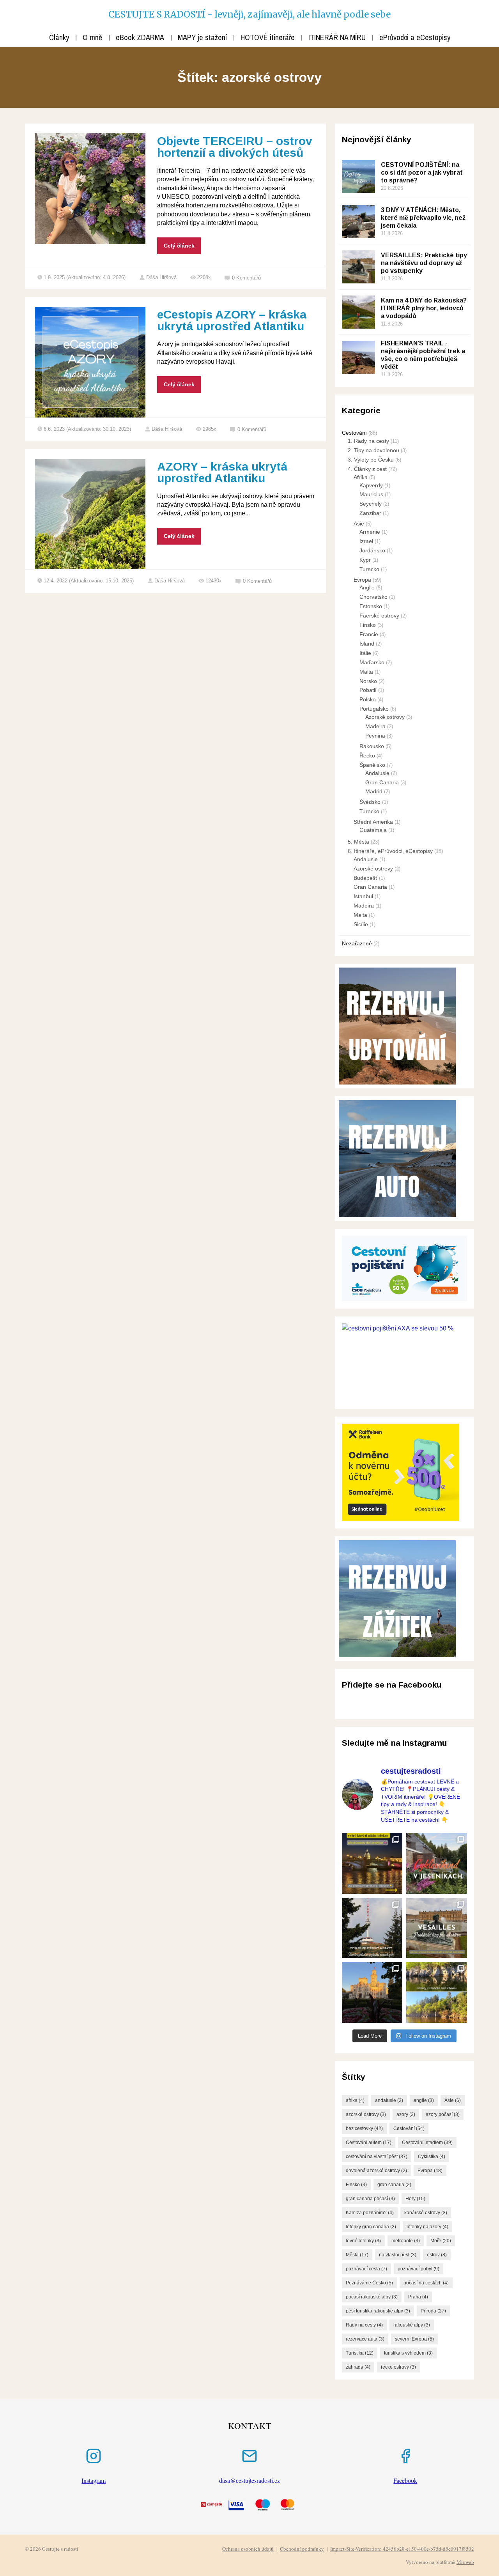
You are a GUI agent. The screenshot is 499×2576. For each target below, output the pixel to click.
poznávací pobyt (418, 2269)
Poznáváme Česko (369, 2283)
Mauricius (371, 494)
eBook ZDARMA (140, 37)
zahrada (358, 2367)
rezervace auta (365, 2339)
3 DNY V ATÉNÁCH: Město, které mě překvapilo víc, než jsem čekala (423, 218)
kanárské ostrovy (426, 2213)
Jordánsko (372, 550)
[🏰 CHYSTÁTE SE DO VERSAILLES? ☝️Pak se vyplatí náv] (437, 1928)
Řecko (367, 755)
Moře (441, 2241)
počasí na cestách (426, 2283)
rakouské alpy (412, 2325)
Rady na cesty (364, 2325)
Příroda (433, 2311)
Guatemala (373, 830)
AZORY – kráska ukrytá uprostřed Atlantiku (222, 472)
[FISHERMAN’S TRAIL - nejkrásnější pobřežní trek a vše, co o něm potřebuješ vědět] (358, 357)
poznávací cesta (366, 2269)
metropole (406, 2241)
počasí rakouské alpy (372, 2297)
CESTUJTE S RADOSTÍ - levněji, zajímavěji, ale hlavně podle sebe (249, 14)
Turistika (360, 2353)
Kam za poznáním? (370, 2213)
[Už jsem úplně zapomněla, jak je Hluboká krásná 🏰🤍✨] (372, 1992)
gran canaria (394, 2185)
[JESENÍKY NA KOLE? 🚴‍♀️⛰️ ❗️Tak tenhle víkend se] (437, 1863)
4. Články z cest (367, 469)
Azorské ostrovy (385, 717)
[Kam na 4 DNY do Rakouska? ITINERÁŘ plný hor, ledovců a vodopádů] (358, 312)
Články (59, 37)
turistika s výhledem (408, 2353)
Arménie (370, 532)
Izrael (366, 541)
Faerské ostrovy (379, 616)
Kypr (365, 560)
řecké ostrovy (398, 2367)
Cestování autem (369, 2143)
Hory (415, 2199)
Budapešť (365, 878)
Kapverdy (371, 485)
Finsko (368, 625)
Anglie (367, 587)
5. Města (358, 842)
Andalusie (377, 773)
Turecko (369, 569)
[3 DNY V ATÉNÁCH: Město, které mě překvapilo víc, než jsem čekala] (358, 222)
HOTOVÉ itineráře (268, 37)
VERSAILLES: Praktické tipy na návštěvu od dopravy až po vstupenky (424, 263)
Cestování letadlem (427, 2143)
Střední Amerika (373, 822)
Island (367, 644)
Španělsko (372, 765)
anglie (424, 2100)
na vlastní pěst (398, 2255)
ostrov (437, 2255)
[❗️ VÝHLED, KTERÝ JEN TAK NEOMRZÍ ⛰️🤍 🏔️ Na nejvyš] (372, 1928)
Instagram (94, 2480)
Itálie (365, 653)
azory (406, 2114)
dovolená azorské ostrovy (376, 2171)
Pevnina (375, 736)
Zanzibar (370, 513)
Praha (418, 2297)
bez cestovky (364, 2128)
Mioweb (465, 2562)
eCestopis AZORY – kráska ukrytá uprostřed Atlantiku (232, 320)
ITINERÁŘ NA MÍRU (337, 37)
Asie (359, 524)
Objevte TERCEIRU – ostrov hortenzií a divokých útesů (235, 147)
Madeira (375, 726)
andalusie (389, 2100)
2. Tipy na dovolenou (373, 450)
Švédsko (370, 802)
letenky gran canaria (371, 2227)
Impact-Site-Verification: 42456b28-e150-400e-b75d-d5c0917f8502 (402, 2549)
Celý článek (179, 246)
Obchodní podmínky (302, 2549)
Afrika (361, 477)
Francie (369, 634)
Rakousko (372, 746)
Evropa (362, 580)
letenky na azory (427, 2227)
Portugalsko (374, 709)
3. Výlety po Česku (371, 460)
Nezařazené (357, 943)
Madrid (374, 791)
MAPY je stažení (202, 37)
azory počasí (443, 2114)
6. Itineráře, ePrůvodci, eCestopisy (390, 851)
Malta (366, 672)
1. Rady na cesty (368, 441)
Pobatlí (368, 690)
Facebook (405, 2480)
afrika (355, 2100)
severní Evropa (414, 2339)
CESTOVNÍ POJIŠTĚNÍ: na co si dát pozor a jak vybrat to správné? (422, 172)
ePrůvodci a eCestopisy (415, 37)
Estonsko (371, 606)
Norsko (368, 681)
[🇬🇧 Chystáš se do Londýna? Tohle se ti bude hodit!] (372, 1863)
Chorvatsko (373, 597)
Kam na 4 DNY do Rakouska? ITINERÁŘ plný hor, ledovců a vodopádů (424, 308)
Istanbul (363, 896)
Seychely (371, 504)
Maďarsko (372, 662)
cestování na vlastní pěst (377, 2157)
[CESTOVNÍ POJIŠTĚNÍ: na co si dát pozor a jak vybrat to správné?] (358, 176)
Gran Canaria (382, 782)
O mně (92, 37)
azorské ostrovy (366, 2114)
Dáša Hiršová (161, 277)
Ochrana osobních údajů (248, 2549)
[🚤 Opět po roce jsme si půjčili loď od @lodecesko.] (437, 1992)
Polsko (368, 699)
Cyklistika (432, 2157)
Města (357, 2255)
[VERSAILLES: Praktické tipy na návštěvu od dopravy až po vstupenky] (358, 267)
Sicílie (361, 924)
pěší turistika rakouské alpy (378, 2311)
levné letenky (363, 2241)
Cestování (354, 433)
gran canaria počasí (370, 2199)
